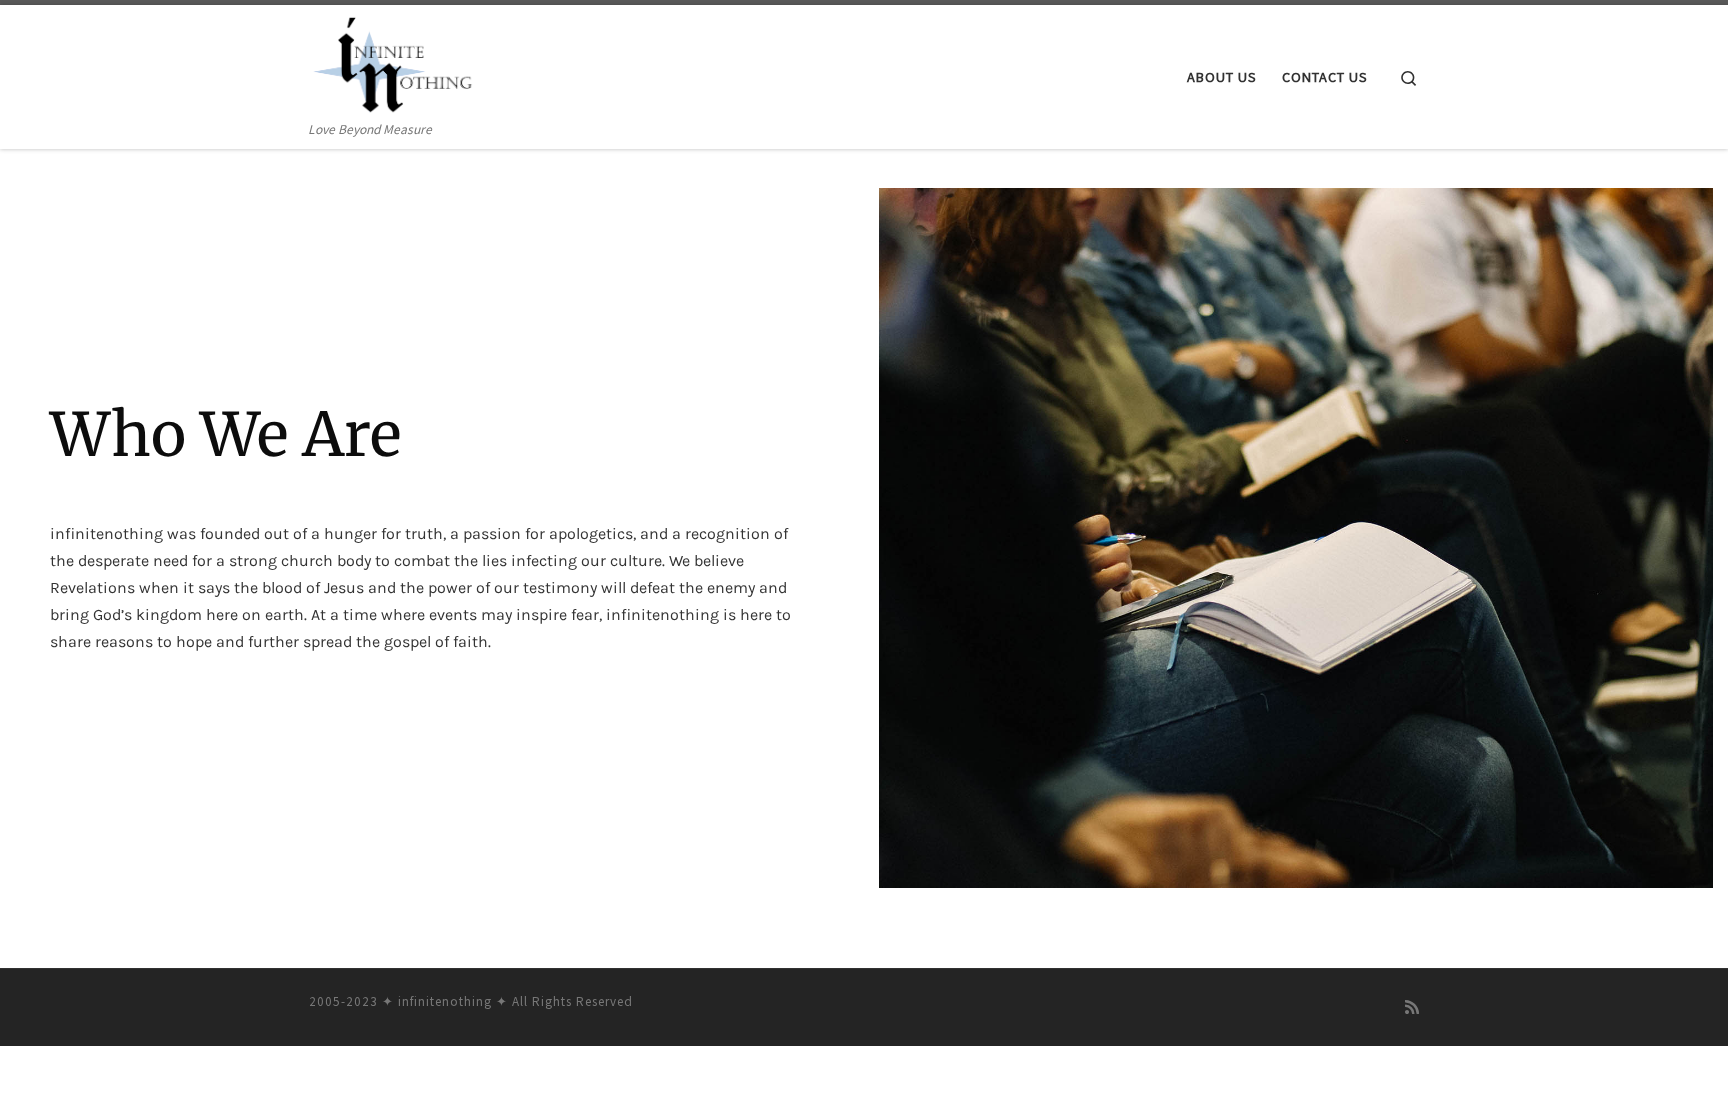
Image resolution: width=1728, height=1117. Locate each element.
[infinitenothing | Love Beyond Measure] (392, 61)
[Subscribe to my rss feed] (1412, 1007)
